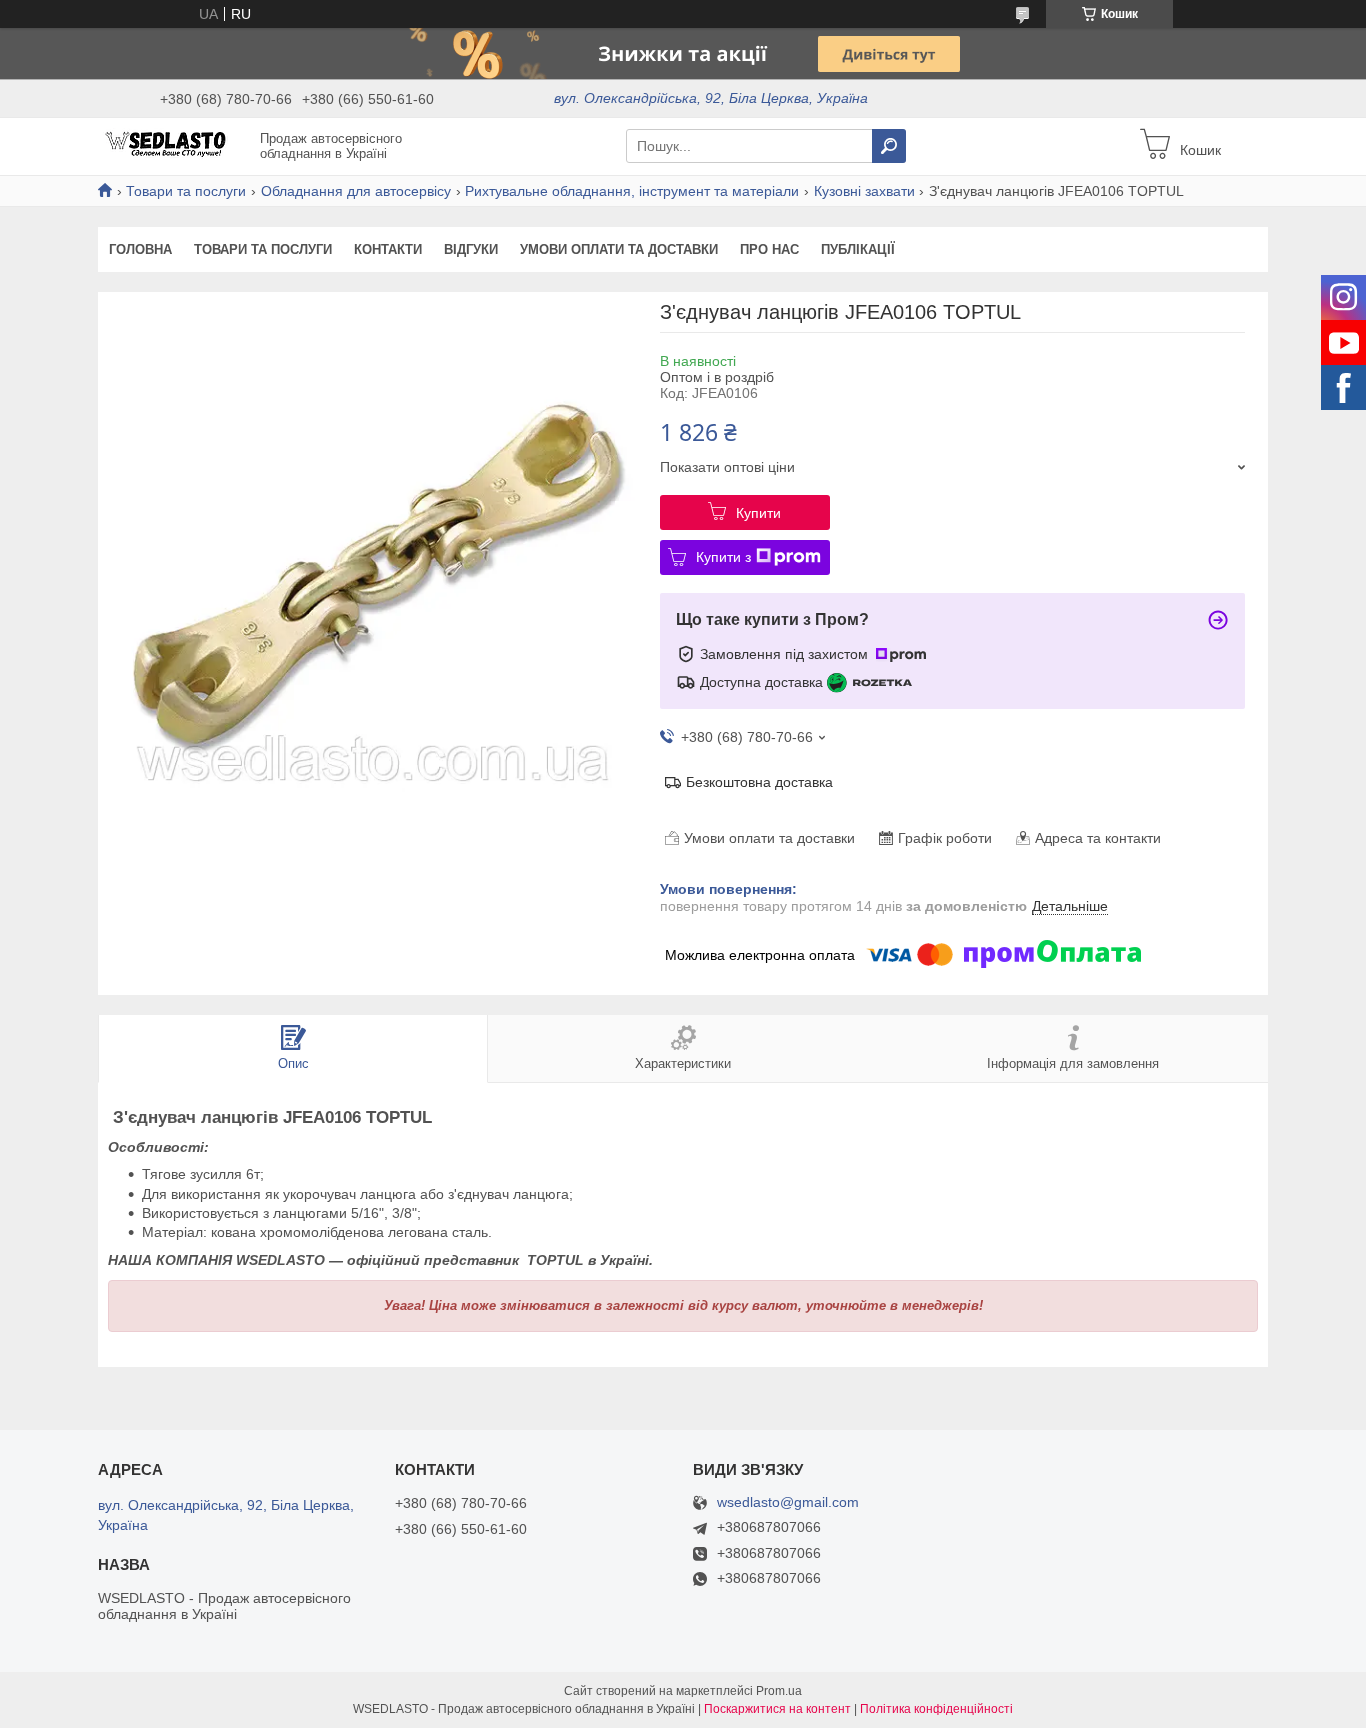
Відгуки (471, 249)
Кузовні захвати (864, 191)
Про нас (769, 249)
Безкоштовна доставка (759, 782)
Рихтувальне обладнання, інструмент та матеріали (632, 191)
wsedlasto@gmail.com (788, 1502)
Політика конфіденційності (936, 1709)
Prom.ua (779, 1691)
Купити (758, 513)
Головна (140, 249)
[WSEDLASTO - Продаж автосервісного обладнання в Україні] (173, 145)
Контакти (388, 249)
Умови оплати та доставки (619, 249)
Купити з (723, 557)
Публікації (858, 249)
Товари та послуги (186, 191)
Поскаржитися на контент (777, 1709)
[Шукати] (889, 146)
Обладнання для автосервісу (356, 191)
